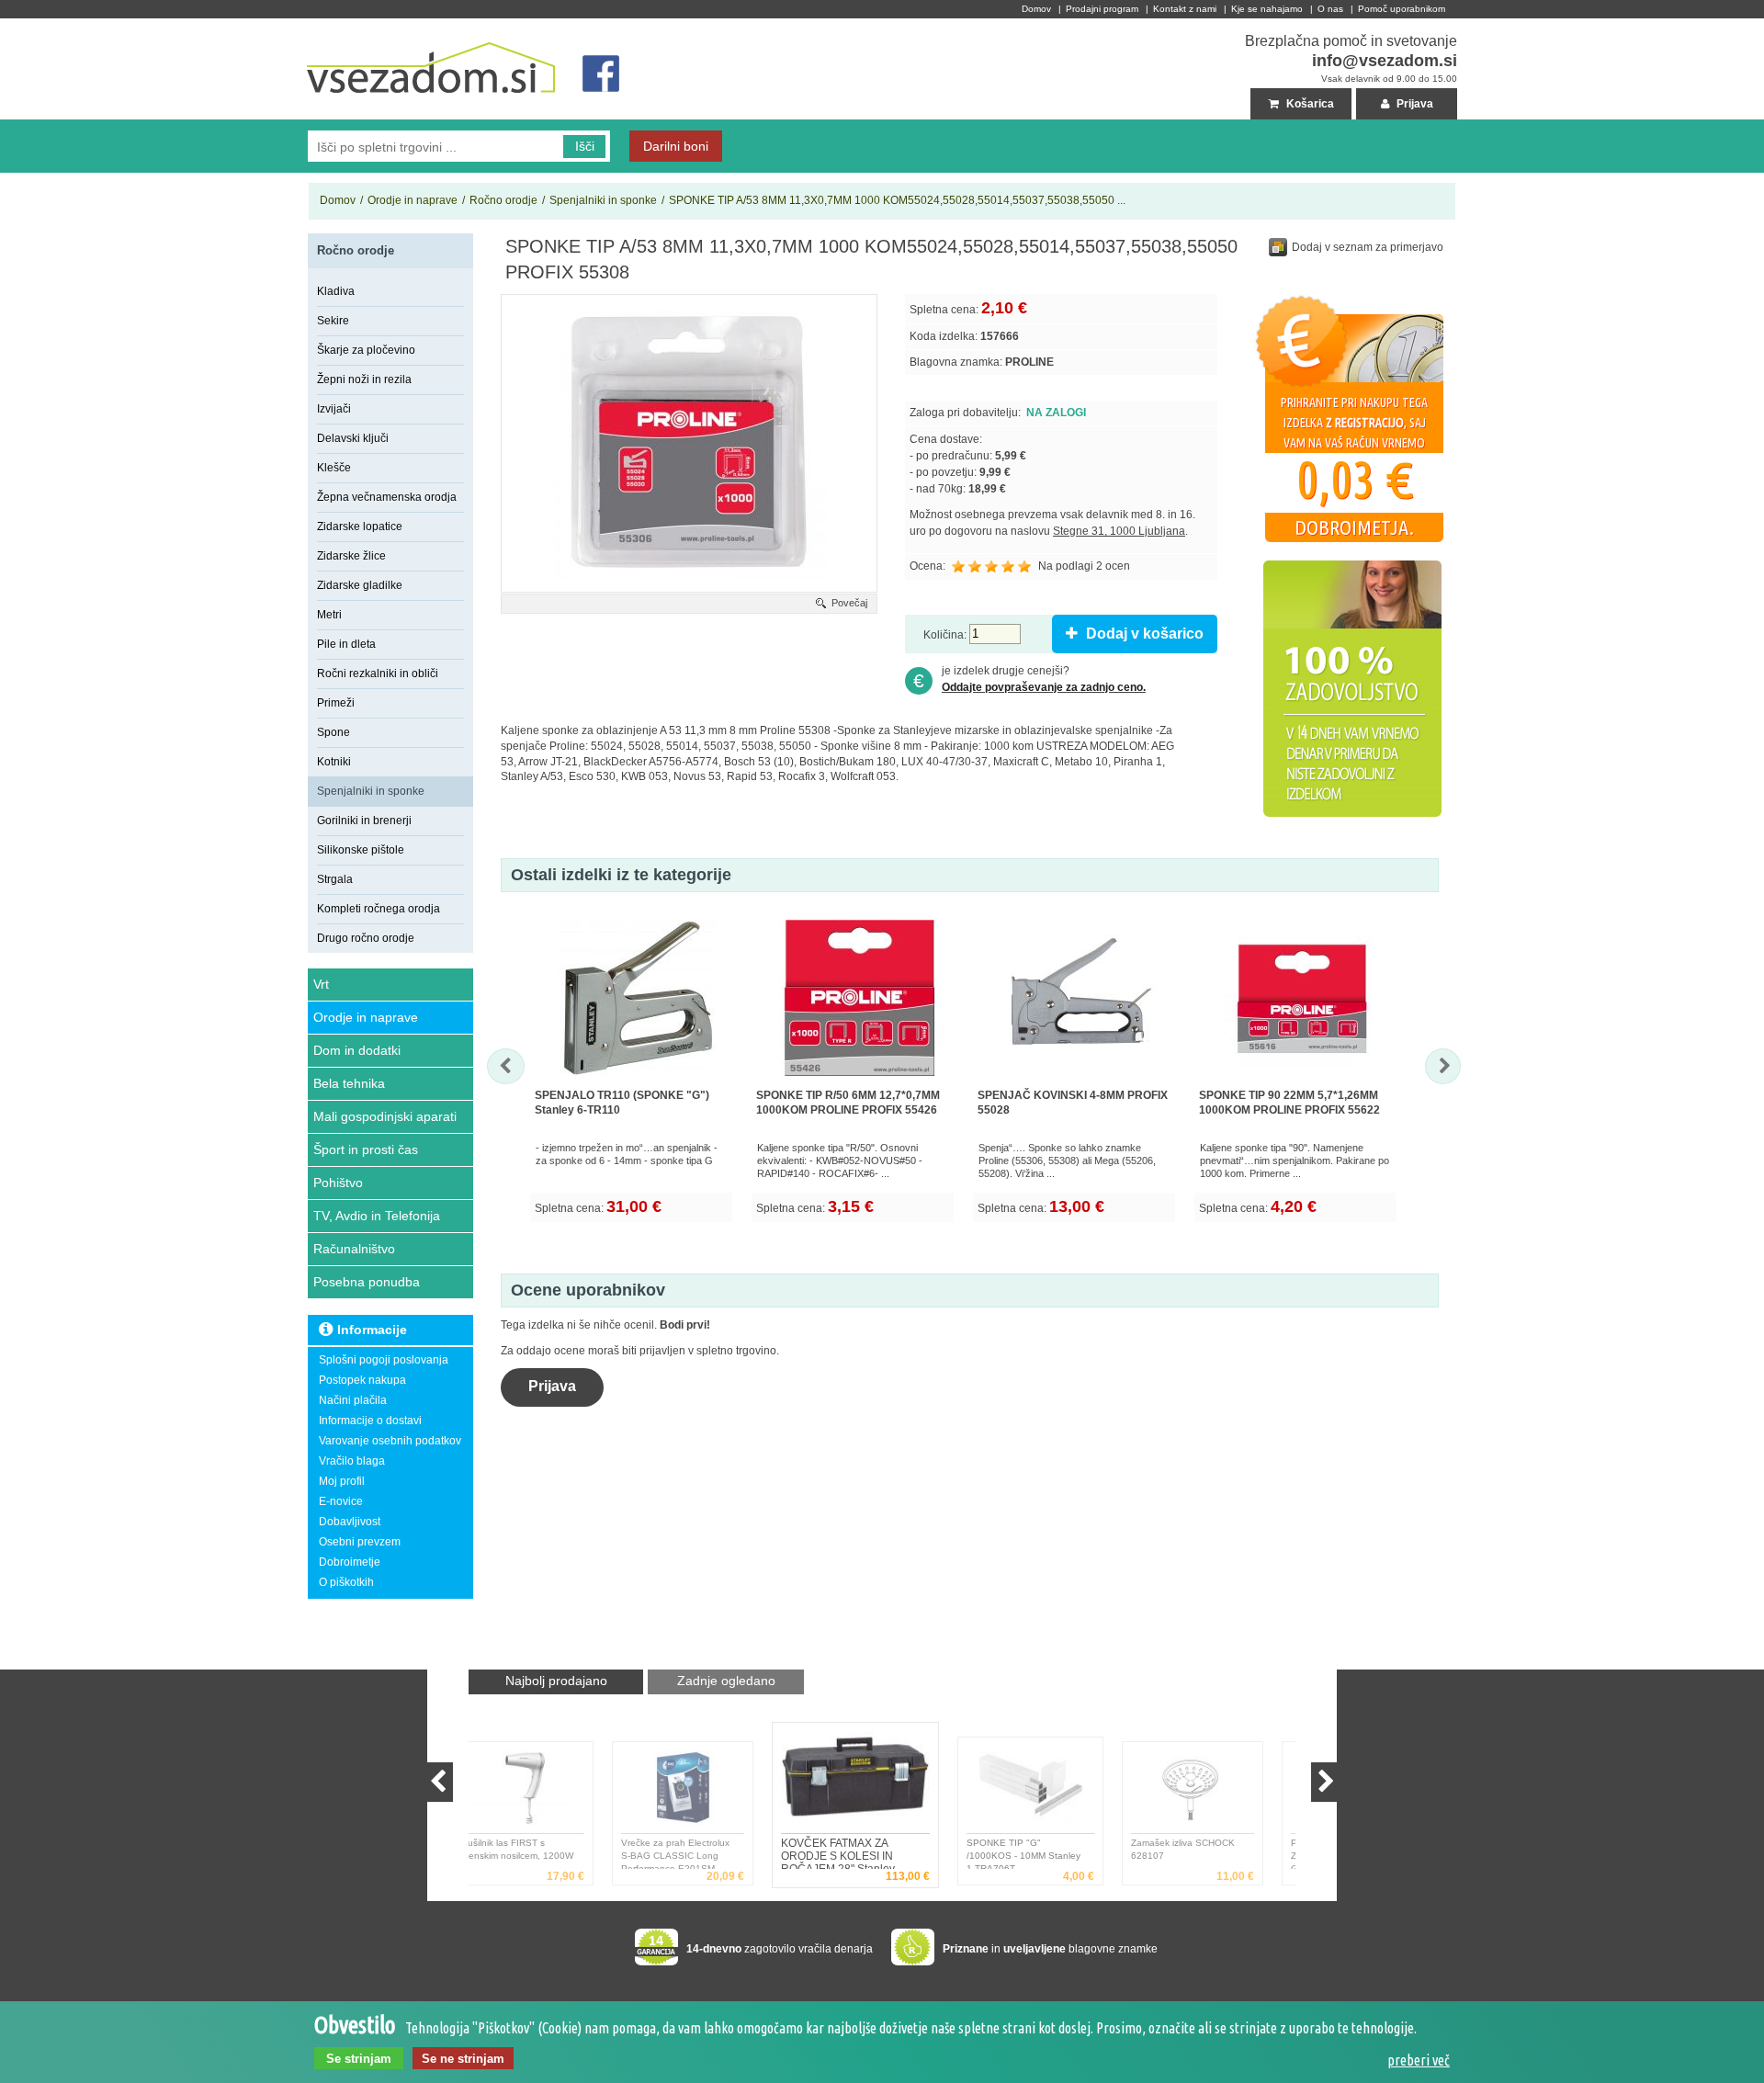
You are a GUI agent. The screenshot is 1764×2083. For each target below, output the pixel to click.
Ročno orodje (503, 200)
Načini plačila (353, 1400)
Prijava (1413, 104)
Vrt (321, 984)
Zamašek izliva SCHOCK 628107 (1051, 1849)
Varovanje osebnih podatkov (390, 1441)
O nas (1330, 9)
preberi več (1419, 2060)
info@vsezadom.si (1385, 61)
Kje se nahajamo (1267, 9)
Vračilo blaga (352, 1461)
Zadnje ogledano (726, 1681)
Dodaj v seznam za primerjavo (1368, 247)
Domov (1036, 9)
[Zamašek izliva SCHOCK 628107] (1060, 1792)
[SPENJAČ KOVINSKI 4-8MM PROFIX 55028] (1080, 1080)
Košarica (1309, 104)
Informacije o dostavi (370, 1421)
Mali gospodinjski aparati (385, 1116)
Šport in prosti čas (366, 1149)
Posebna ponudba (367, 1282)
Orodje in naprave (413, 200)
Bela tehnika (349, 1083)
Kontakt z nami (1185, 9)
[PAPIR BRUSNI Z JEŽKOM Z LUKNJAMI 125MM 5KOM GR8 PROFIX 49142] (1220, 1792)
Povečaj (849, 603)
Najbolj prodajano (556, 1681)
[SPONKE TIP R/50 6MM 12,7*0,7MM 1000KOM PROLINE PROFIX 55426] (859, 1080)
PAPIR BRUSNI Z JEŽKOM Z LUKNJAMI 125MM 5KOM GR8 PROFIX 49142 (1217, 1853)
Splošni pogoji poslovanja (384, 1360)
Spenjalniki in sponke (603, 200)
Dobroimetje (350, 1562)
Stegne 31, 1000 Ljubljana (1119, 531)
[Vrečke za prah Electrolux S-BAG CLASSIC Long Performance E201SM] (549, 1792)
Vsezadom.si (340, 26)
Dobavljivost (350, 1522)
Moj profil (342, 1481)
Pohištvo (338, 1183)
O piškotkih (346, 1582)
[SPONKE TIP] (885, 1781)
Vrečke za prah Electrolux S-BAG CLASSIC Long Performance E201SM (542, 1853)
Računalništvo (354, 1249)
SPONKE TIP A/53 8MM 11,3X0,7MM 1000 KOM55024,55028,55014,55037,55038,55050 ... (897, 200)
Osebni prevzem (360, 1542)
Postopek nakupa (362, 1380)
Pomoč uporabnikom (1402, 9)
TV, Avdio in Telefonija (377, 1216)
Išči (585, 146)
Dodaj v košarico (1143, 634)
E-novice (341, 1501)
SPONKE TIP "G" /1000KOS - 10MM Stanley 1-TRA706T (857, 1854)
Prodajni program (1102, 9)
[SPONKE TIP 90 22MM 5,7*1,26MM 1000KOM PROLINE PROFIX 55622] (1302, 1080)
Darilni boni (676, 146)
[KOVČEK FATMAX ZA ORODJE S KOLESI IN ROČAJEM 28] (709, 1792)
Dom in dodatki (357, 1050)
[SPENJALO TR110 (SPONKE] (638, 1080)
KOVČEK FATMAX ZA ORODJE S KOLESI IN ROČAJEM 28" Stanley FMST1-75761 (696, 1853)
